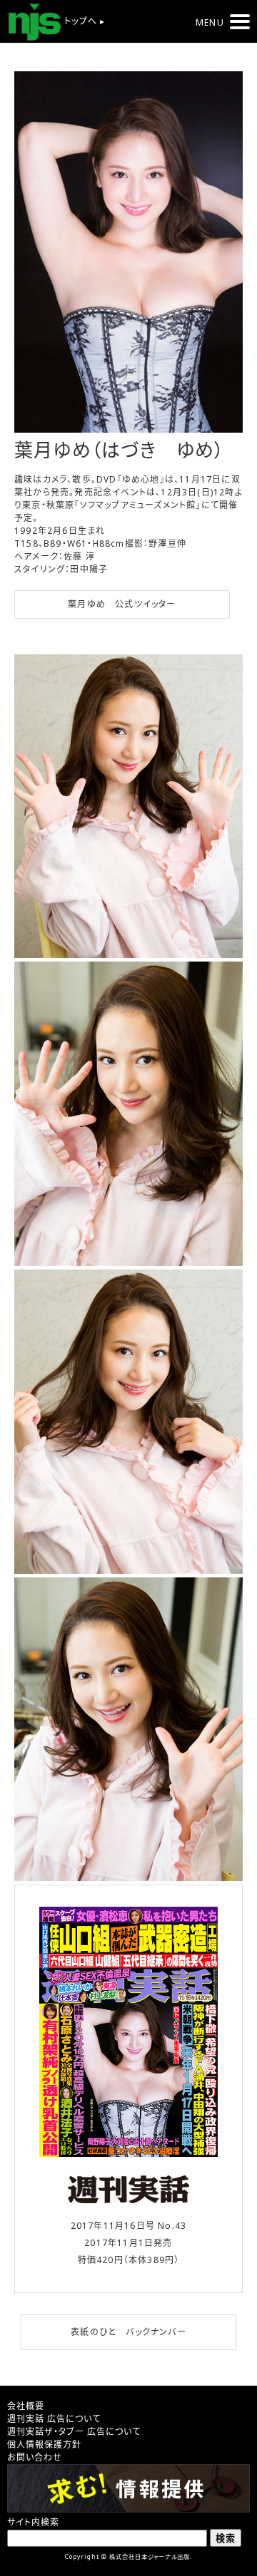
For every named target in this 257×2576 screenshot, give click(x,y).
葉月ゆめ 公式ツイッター (122, 604)
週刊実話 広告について (54, 2419)
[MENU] (240, 22)
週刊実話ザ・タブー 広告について (74, 2432)
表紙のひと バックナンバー (128, 2332)
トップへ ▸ (83, 21)
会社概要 (26, 2406)
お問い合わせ (35, 2457)
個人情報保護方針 (44, 2444)
